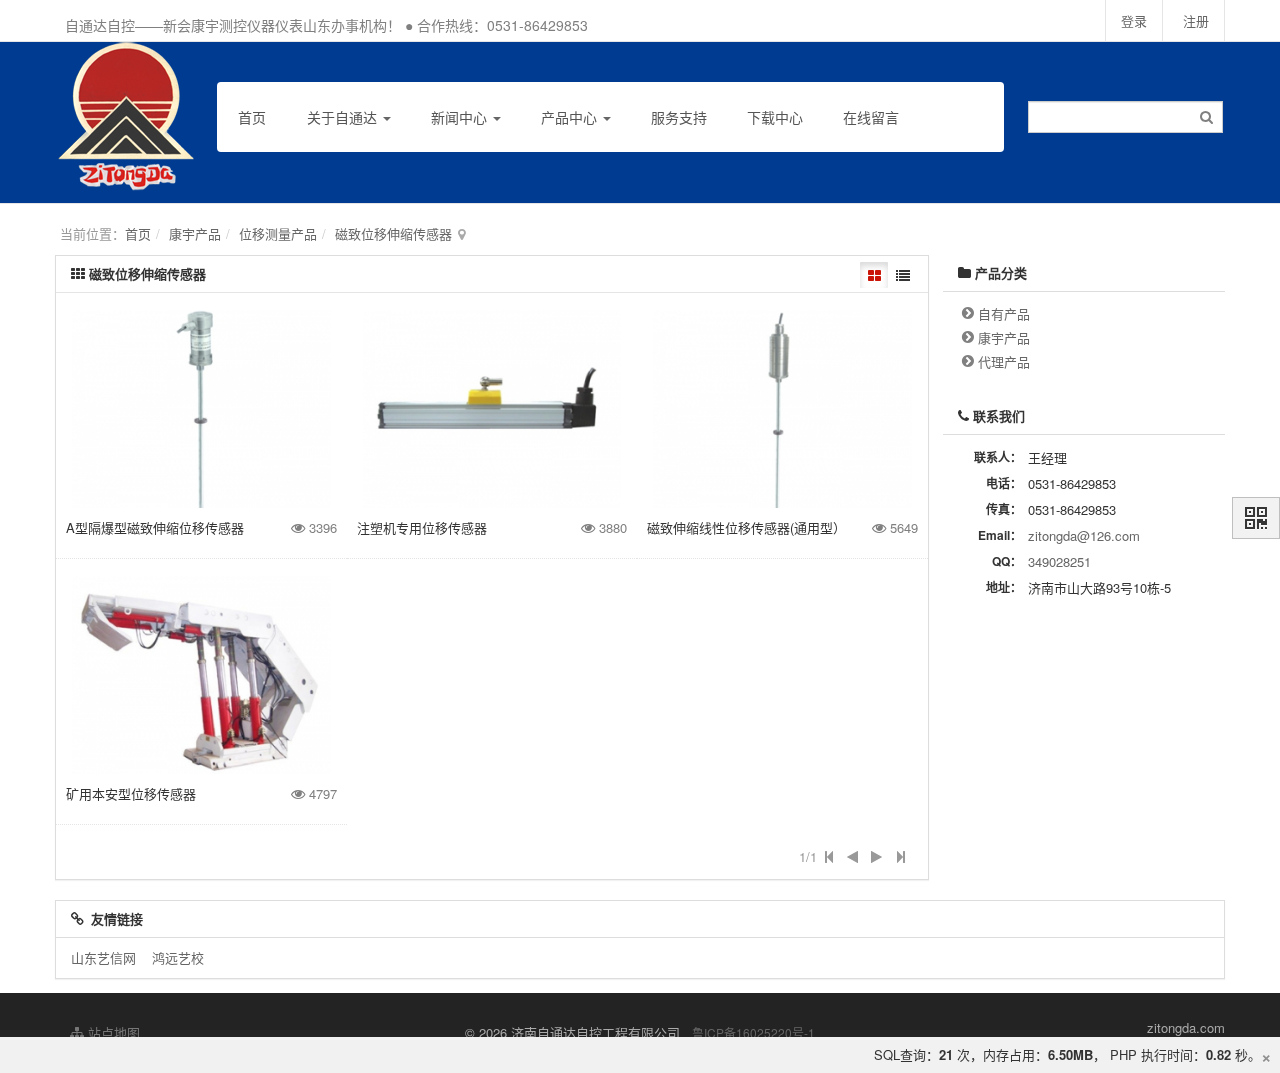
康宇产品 (195, 233)
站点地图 (112, 1032)
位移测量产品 (278, 233)
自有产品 (1004, 313)
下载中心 (775, 117)
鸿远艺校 (178, 957)
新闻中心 (461, 117)
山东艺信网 (103, 957)
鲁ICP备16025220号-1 (753, 1032)
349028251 (1059, 561)
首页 (252, 117)
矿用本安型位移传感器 (131, 793)
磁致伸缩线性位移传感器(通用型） (746, 527)
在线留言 (871, 117)
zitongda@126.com (1084, 535)
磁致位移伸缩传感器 (393, 233)
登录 (1134, 20)
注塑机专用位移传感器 (422, 527)
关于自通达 (344, 117)
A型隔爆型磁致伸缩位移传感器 (155, 527)
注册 (1196, 20)
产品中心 (571, 117)
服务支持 (679, 117)
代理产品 (1004, 361)
